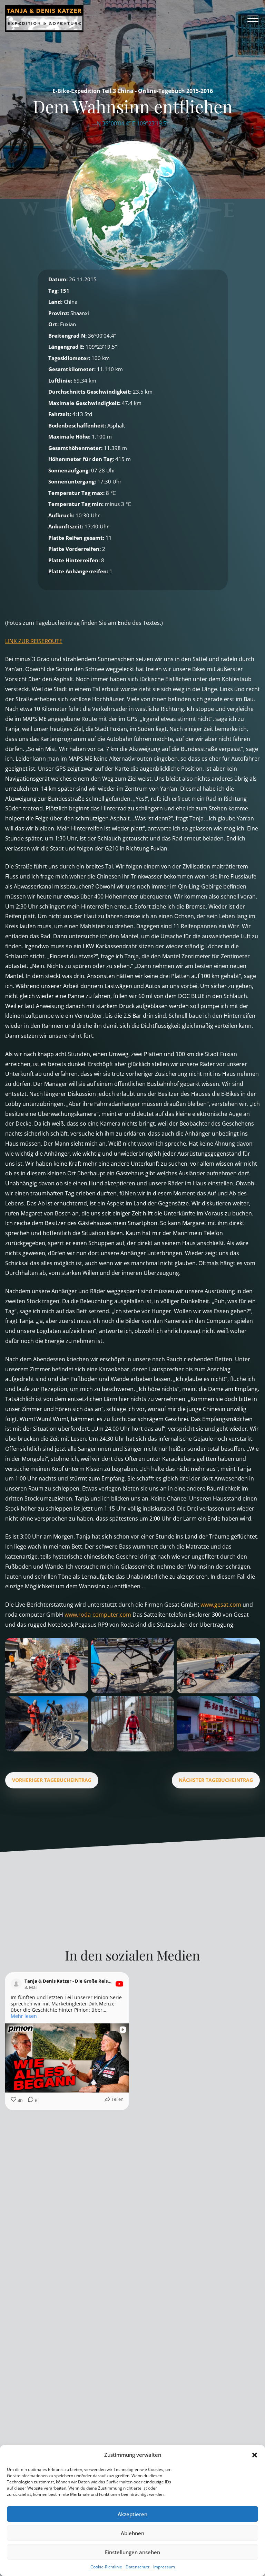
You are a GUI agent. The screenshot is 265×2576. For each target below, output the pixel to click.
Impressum (164, 2567)
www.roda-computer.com (98, 1615)
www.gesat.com (221, 1605)
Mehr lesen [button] (155, 2016)
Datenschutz (138, 2567)
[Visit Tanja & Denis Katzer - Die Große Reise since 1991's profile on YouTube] (18, 1984)
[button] (255, 2455)
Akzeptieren (132, 2514)
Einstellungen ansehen (132, 2552)
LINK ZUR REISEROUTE (34, 641)
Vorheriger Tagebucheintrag (52, 1780)
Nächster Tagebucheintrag (216, 1780)
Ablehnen (132, 2533)
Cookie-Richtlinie (106, 2567)
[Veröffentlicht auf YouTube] (119, 1984)
